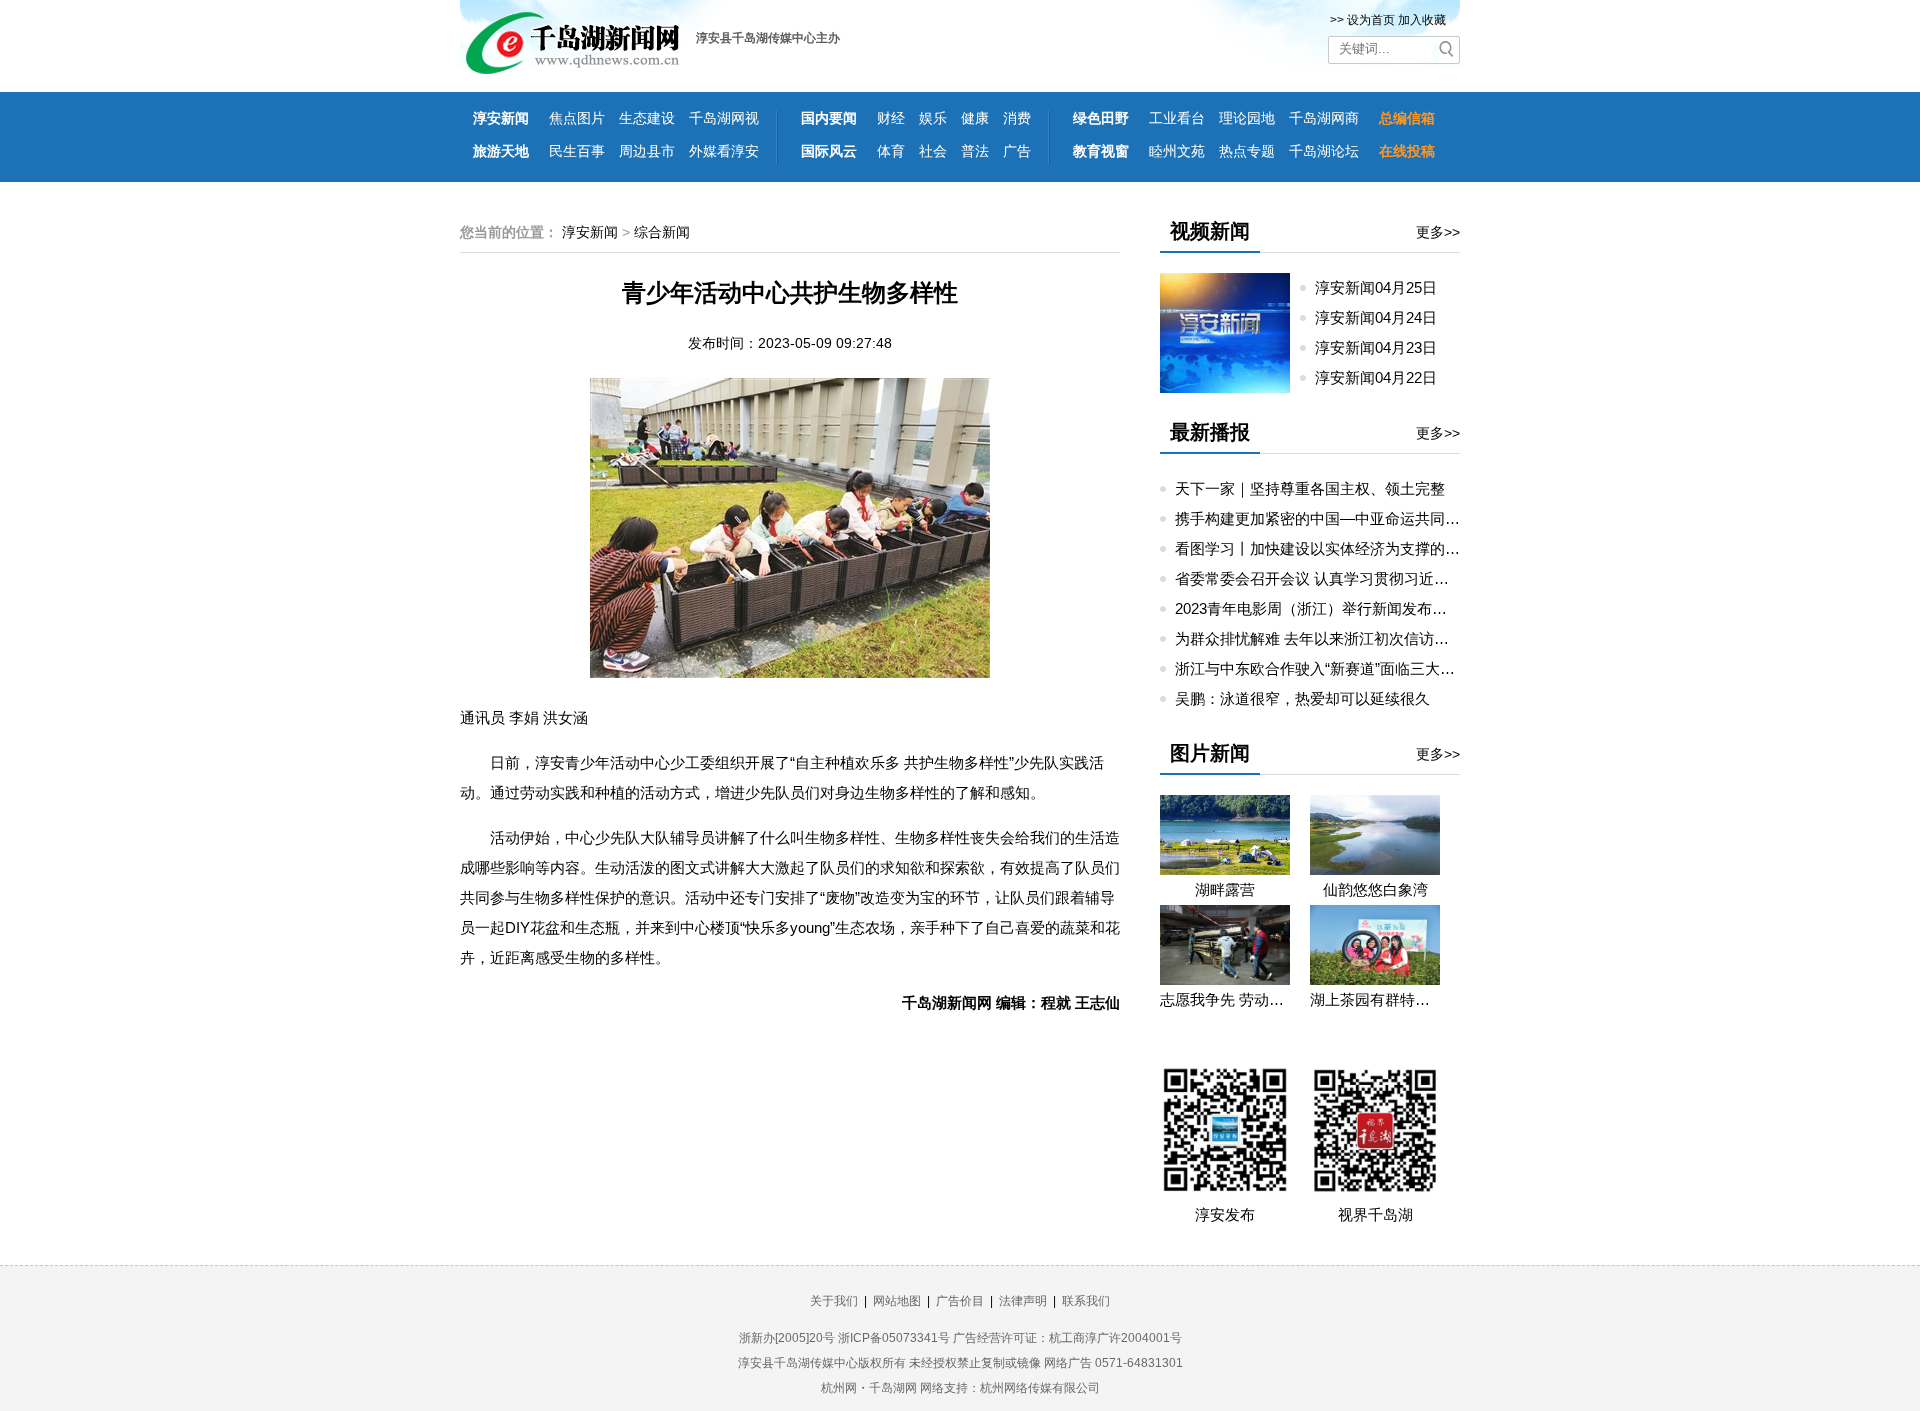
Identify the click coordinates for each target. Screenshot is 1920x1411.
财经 (891, 118)
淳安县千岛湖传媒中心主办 (768, 38)
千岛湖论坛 (1324, 151)
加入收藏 (1422, 20)
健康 (975, 118)
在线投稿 (1407, 151)
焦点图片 (577, 118)
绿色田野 (1101, 118)
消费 (1017, 118)
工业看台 (1177, 118)
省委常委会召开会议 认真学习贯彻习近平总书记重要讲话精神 (1379, 578)
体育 (891, 151)
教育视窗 (1101, 151)
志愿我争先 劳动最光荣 (1225, 999)
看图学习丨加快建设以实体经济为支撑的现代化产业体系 (1362, 548)
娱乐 (933, 118)
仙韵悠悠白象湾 (1375, 889)
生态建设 (647, 118)
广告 (1017, 151)
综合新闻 (662, 232)
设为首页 (1371, 20)
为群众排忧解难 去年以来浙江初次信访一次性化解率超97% (1371, 638)
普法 (975, 151)
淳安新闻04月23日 (1384, 347)
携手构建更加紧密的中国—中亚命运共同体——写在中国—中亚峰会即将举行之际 (1445, 518)
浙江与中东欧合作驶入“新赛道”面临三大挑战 (1322, 668)
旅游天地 (501, 151)
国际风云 (829, 151)
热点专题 (1247, 151)
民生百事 (577, 151)
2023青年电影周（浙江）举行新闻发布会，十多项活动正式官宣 (1386, 608)
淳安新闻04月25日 (1384, 287)
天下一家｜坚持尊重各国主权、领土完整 (1310, 488)
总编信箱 (1407, 118)
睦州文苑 (1177, 151)
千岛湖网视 (724, 118)
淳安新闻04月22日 (1384, 377)
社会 (933, 151)
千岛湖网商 (1324, 118)
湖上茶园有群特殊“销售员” (1375, 999)
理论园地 (1247, 118)
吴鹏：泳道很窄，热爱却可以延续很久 (1302, 698)
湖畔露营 (1225, 889)
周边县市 (647, 151)
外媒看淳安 (724, 151)
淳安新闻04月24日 (1384, 317)
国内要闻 (829, 118)
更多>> (1438, 232)
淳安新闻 (501, 118)
